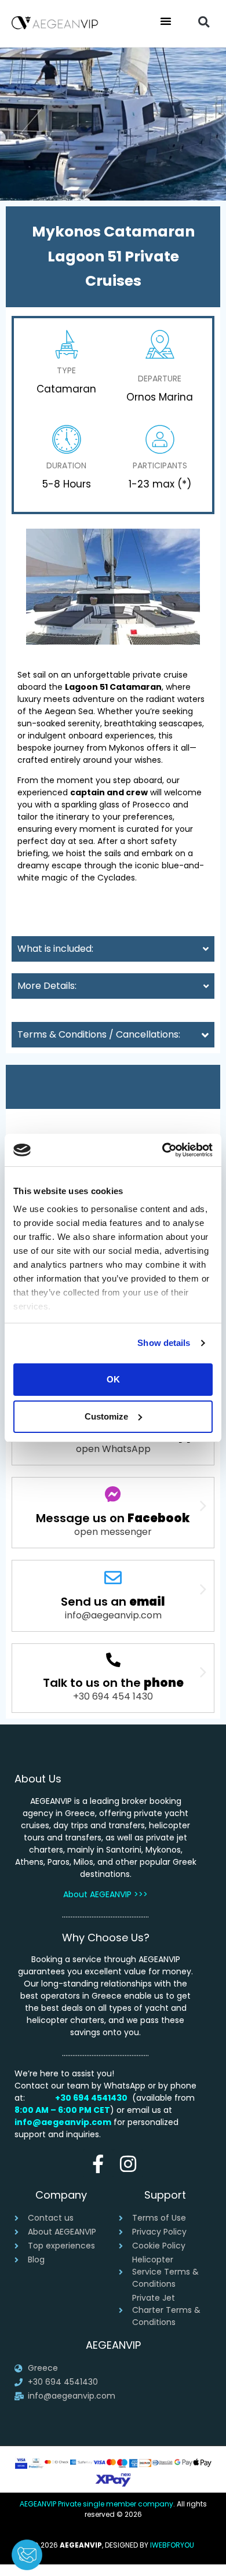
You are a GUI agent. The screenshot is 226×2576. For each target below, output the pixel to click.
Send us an (113, 1602)
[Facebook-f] (98, 2164)
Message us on (113, 1518)
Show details (164, 1343)
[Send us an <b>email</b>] (113, 1578)
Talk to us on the (113, 1683)
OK (113, 1379)
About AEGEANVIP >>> (105, 1894)
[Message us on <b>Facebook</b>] (113, 1494)
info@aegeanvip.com (63, 2122)
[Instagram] (128, 2164)
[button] (165, 21)
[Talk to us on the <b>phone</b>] (113, 1660)
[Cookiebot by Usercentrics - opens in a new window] (163, 1150)
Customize (106, 1416)
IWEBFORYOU (172, 2545)
